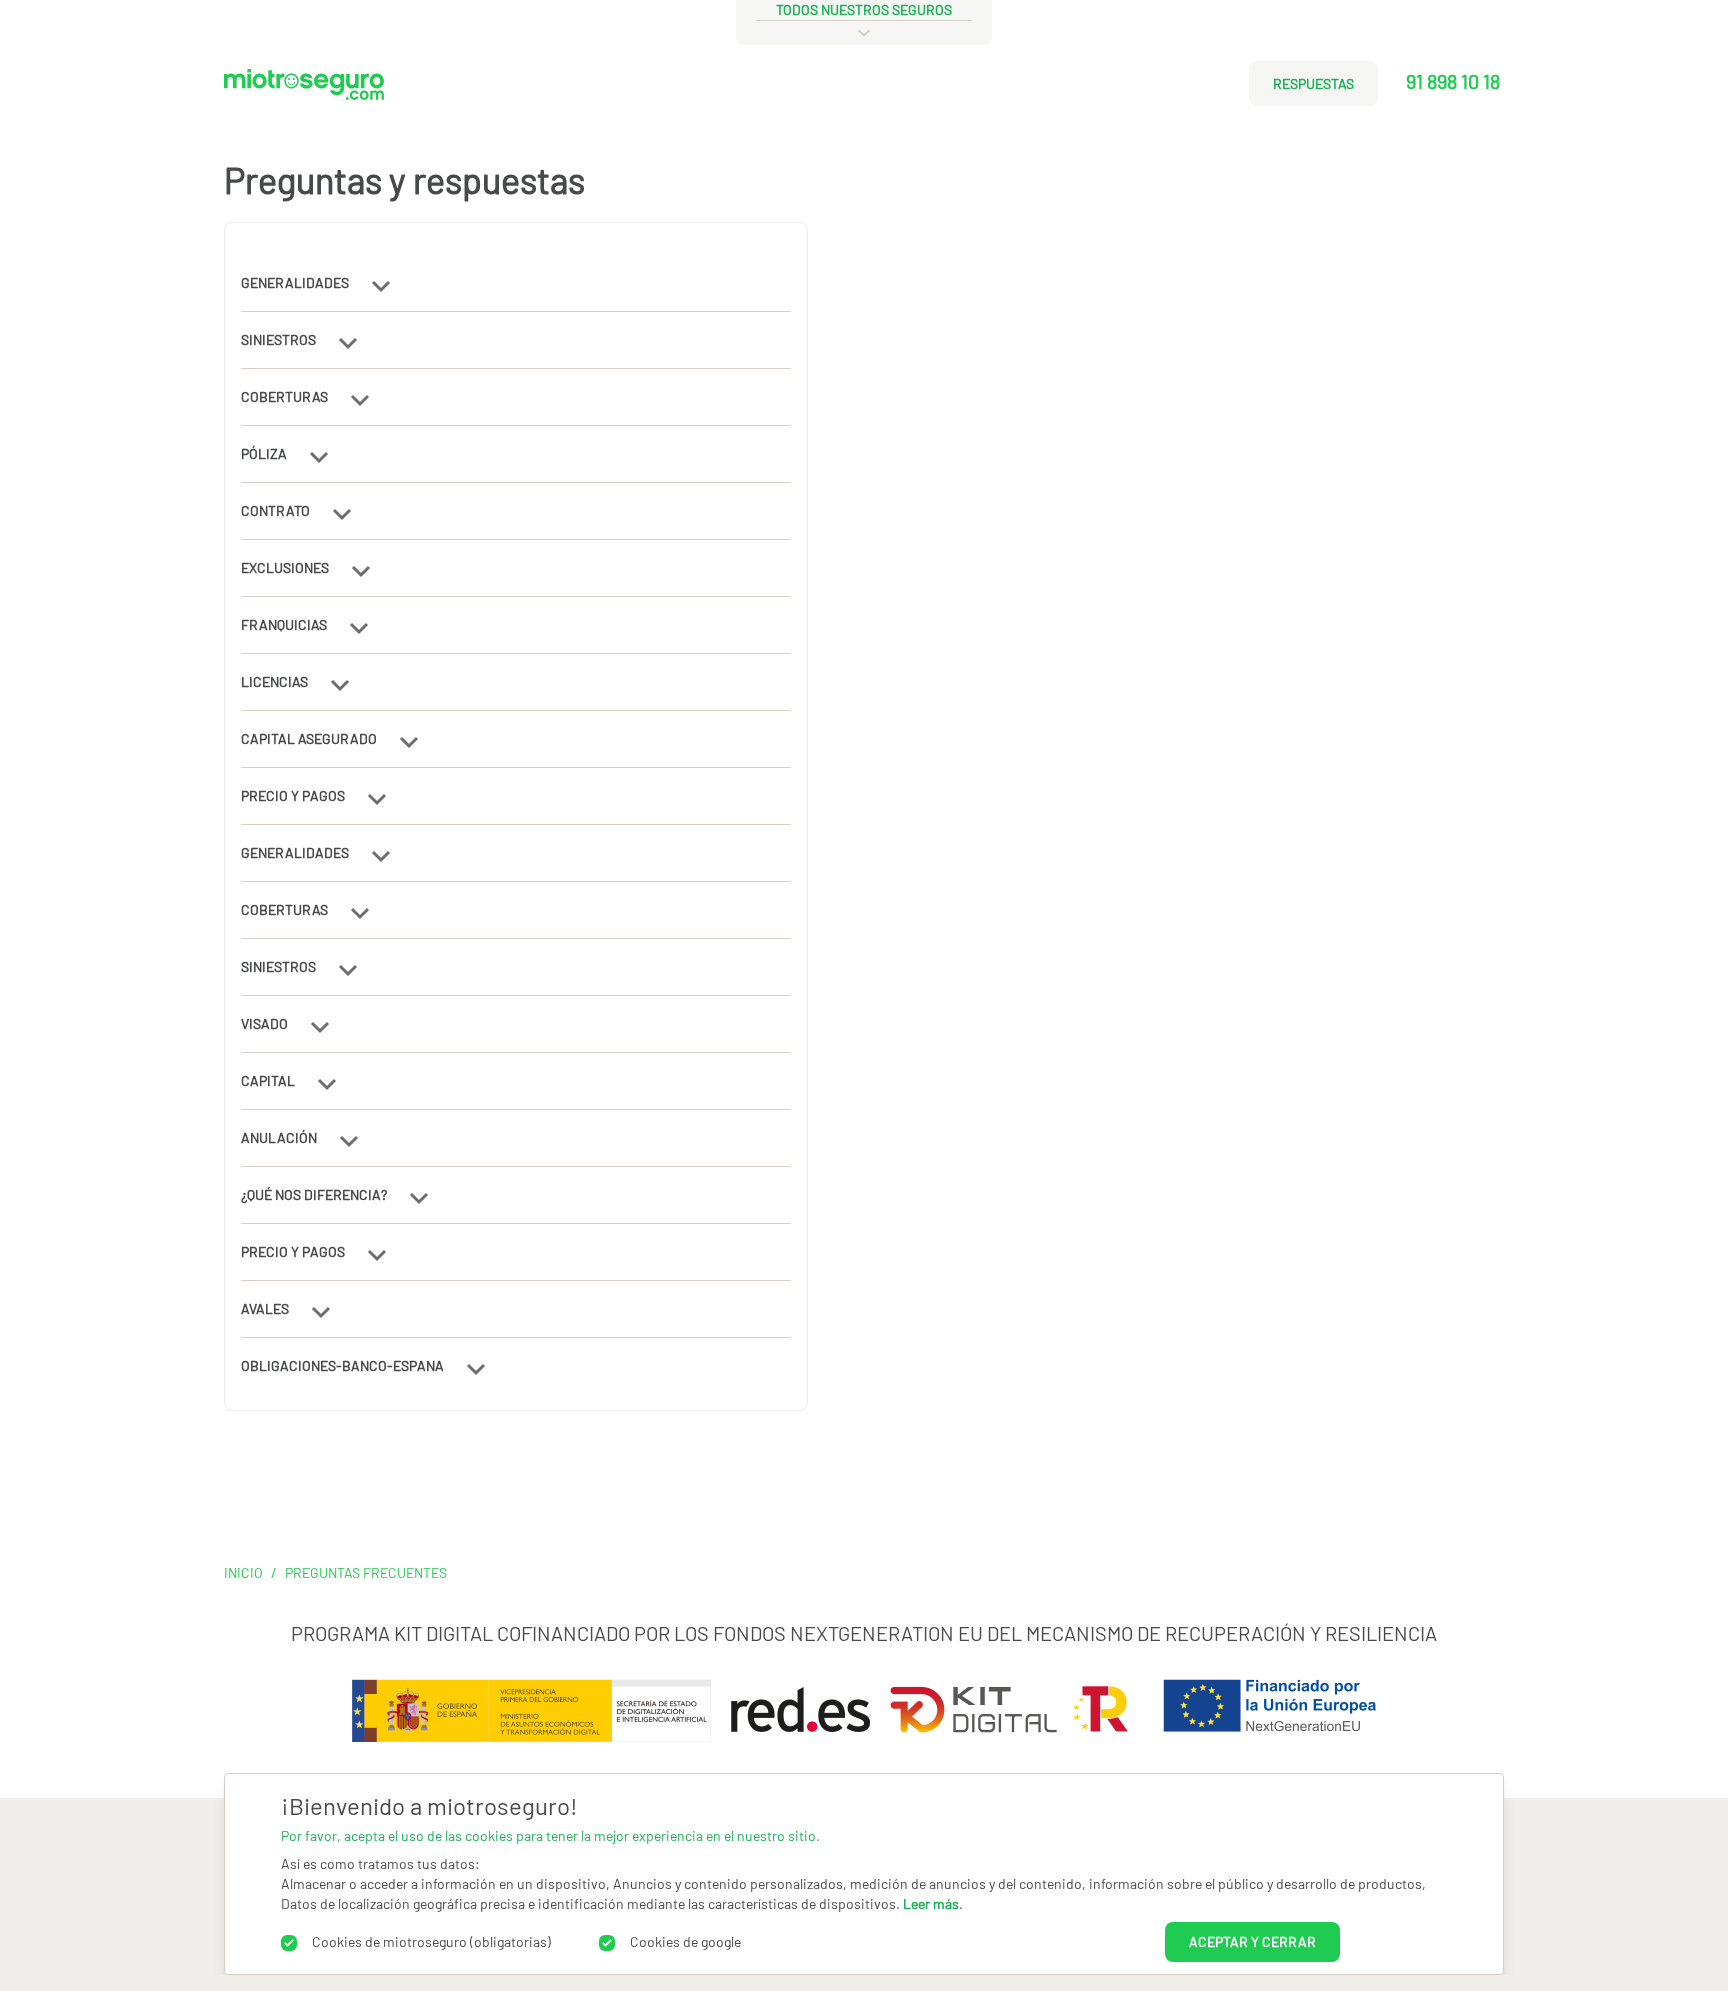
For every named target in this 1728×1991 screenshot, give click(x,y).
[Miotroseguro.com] (304, 91)
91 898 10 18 (1453, 81)
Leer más (931, 1903)
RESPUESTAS (1313, 83)
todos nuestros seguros (864, 9)
